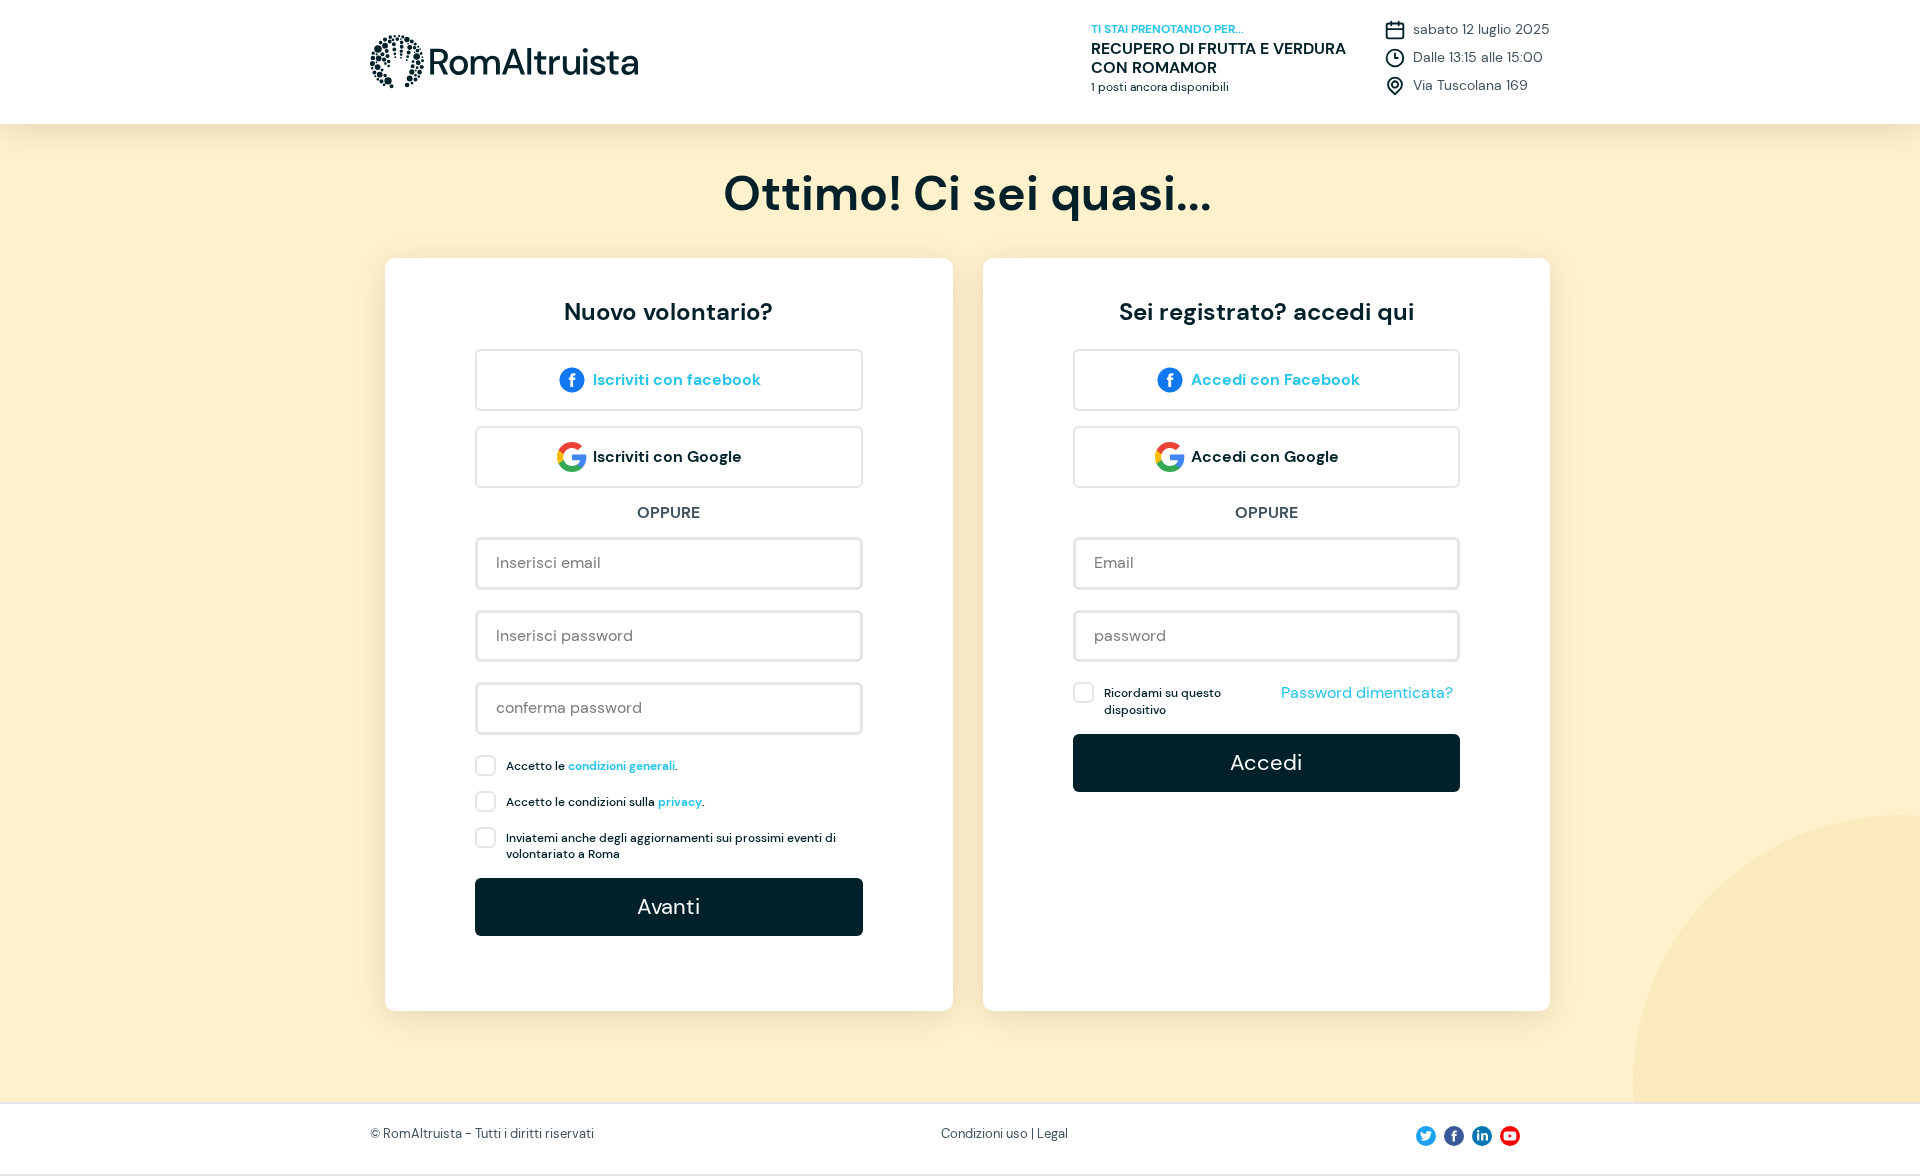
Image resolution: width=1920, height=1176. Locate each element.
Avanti (668, 906)
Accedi (1266, 762)
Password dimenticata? (1367, 692)
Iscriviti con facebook (677, 379)
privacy (680, 802)
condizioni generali (621, 766)
